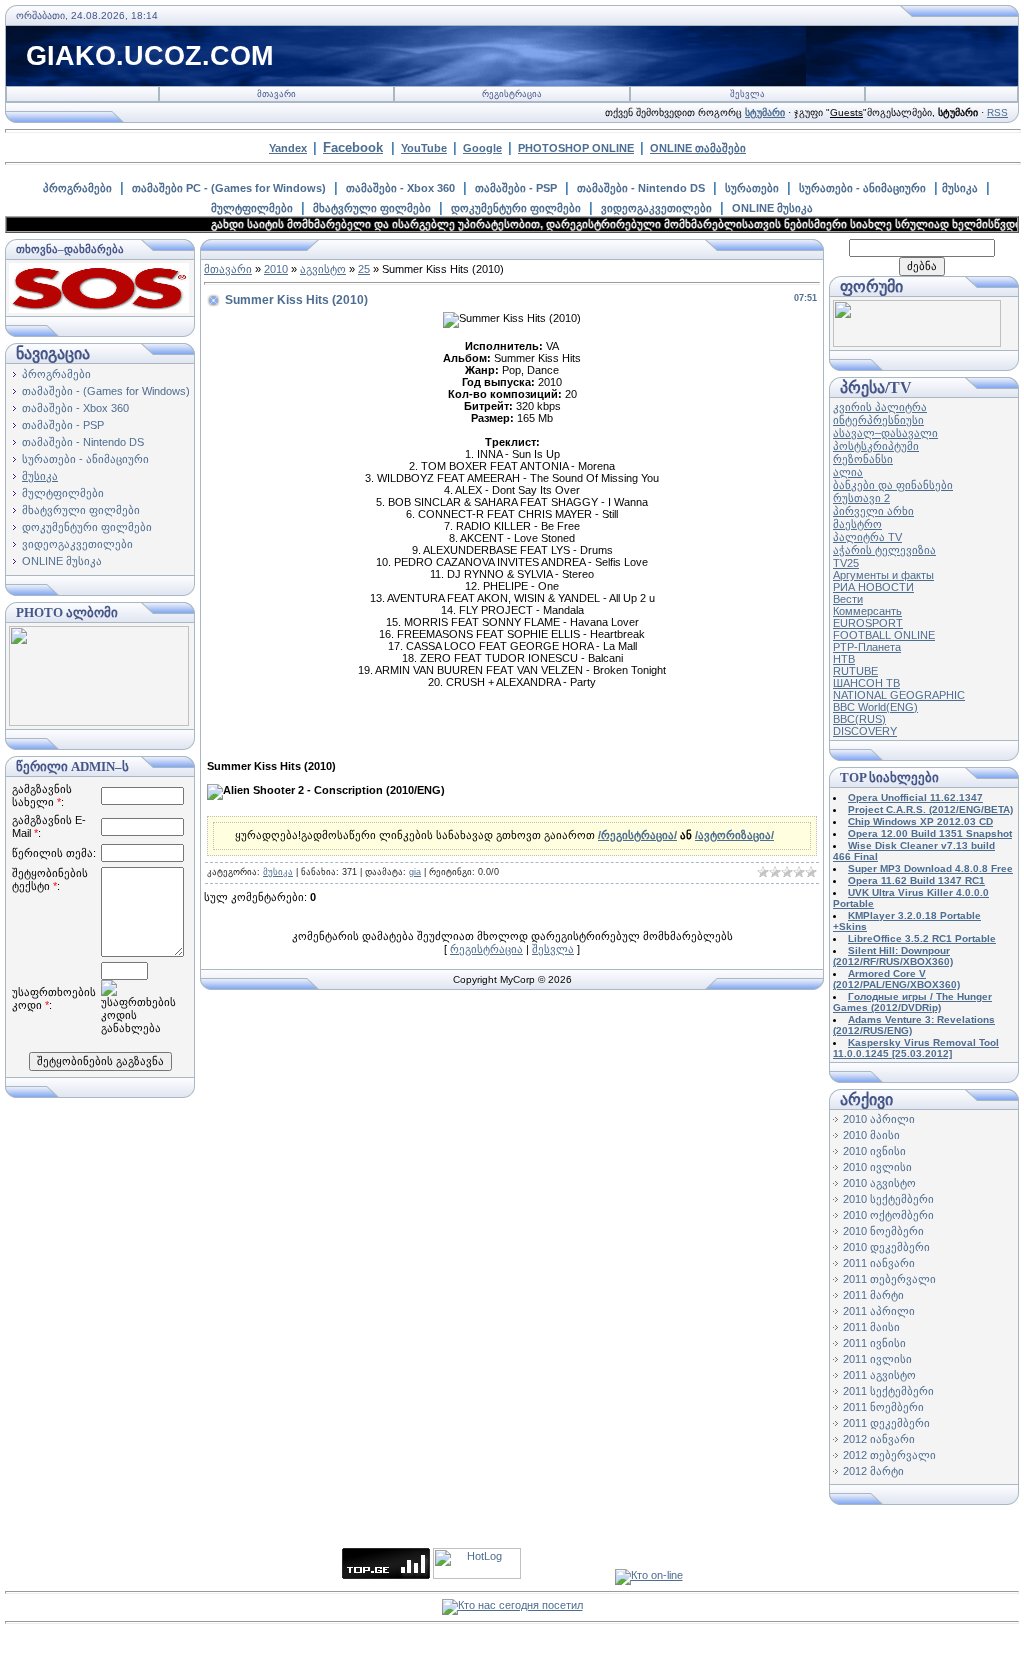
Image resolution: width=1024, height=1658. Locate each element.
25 (364, 269)
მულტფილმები (252, 208)
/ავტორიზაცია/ (734, 835)
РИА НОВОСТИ (873, 587)
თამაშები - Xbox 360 (400, 188)
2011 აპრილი (879, 1311)
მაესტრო (857, 524)
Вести (848, 599)
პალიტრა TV (867, 537)
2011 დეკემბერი (886, 1423)
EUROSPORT (868, 623)
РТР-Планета (867, 647)
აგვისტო (323, 269)
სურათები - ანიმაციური (862, 188)
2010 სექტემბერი (888, 1199)
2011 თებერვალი (889, 1279)
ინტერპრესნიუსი (878, 420)
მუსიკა (960, 188)
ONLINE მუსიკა (772, 208)
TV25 (846, 563)
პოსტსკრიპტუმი (876, 446)
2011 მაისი (871, 1327)
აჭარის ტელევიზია (884, 550)
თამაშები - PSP (516, 188)
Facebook (353, 147)
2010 (276, 269)
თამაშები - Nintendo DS (641, 188)
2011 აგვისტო (879, 1375)
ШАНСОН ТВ (866, 683)
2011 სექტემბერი (888, 1391)
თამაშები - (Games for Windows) (106, 391)
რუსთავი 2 (861, 498)
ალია (848, 472)
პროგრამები (77, 188)
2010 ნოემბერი (883, 1231)
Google (482, 148)
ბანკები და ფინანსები (893, 485)
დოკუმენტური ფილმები (516, 208)
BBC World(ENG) (875, 707)
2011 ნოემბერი (883, 1407)
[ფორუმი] (917, 343)
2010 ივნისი (874, 1151)
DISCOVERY (865, 731)
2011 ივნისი (874, 1343)
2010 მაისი (871, 1135)
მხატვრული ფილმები (372, 208)
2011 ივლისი (877, 1359)
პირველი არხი (873, 511)
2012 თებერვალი (889, 1455)
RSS (997, 112)
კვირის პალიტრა (880, 407)
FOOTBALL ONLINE (884, 635)
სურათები (752, 188)
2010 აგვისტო (879, 1183)
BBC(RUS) (859, 719)
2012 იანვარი (879, 1439)
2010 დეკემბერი (886, 1247)
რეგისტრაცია (512, 94)
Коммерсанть (867, 611)
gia (415, 872)
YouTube (424, 148)
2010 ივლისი (877, 1167)
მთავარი (276, 94)
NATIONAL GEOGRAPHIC (899, 695)
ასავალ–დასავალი (885, 433)
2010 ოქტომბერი (888, 1215)
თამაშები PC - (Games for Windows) (229, 188)
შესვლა (747, 94)
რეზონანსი (863, 459)
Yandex (288, 148)
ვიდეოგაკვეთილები (656, 208)
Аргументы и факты (883, 575)
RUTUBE (855, 671)
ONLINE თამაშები (698, 148)
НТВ (844, 659)
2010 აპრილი (879, 1119)
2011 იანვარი (879, 1263)
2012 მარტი (873, 1471)
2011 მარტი (873, 1295)
